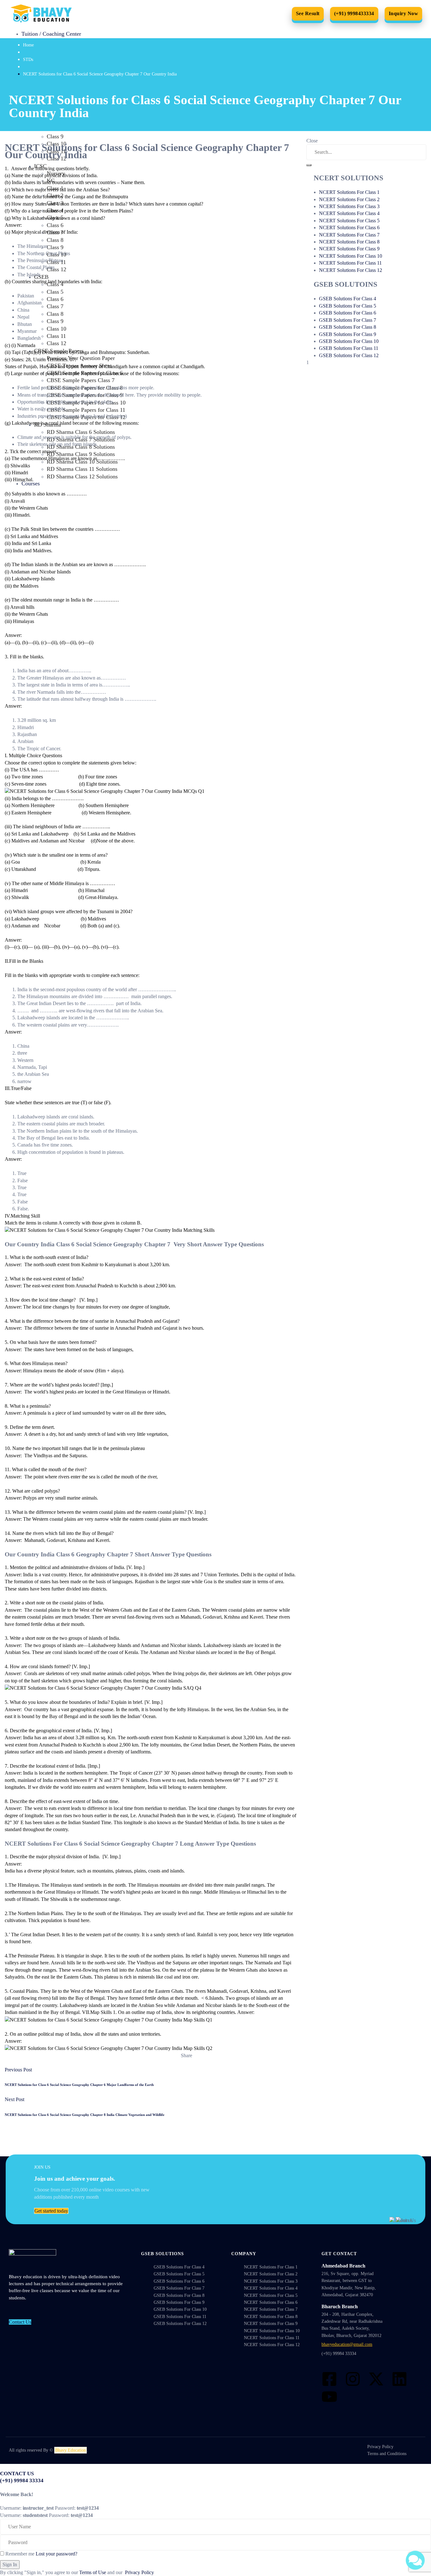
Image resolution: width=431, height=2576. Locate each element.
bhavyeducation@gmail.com (347, 2344)
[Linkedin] (399, 2379)
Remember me (19, 2554)
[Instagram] (353, 2379)
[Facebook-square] (329, 2379)
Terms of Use (93, 2572)
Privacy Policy (139, 2572)
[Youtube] (329, 2397)
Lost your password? (56, 2554)
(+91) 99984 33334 (339, 2354)
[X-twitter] (376, 2379)
